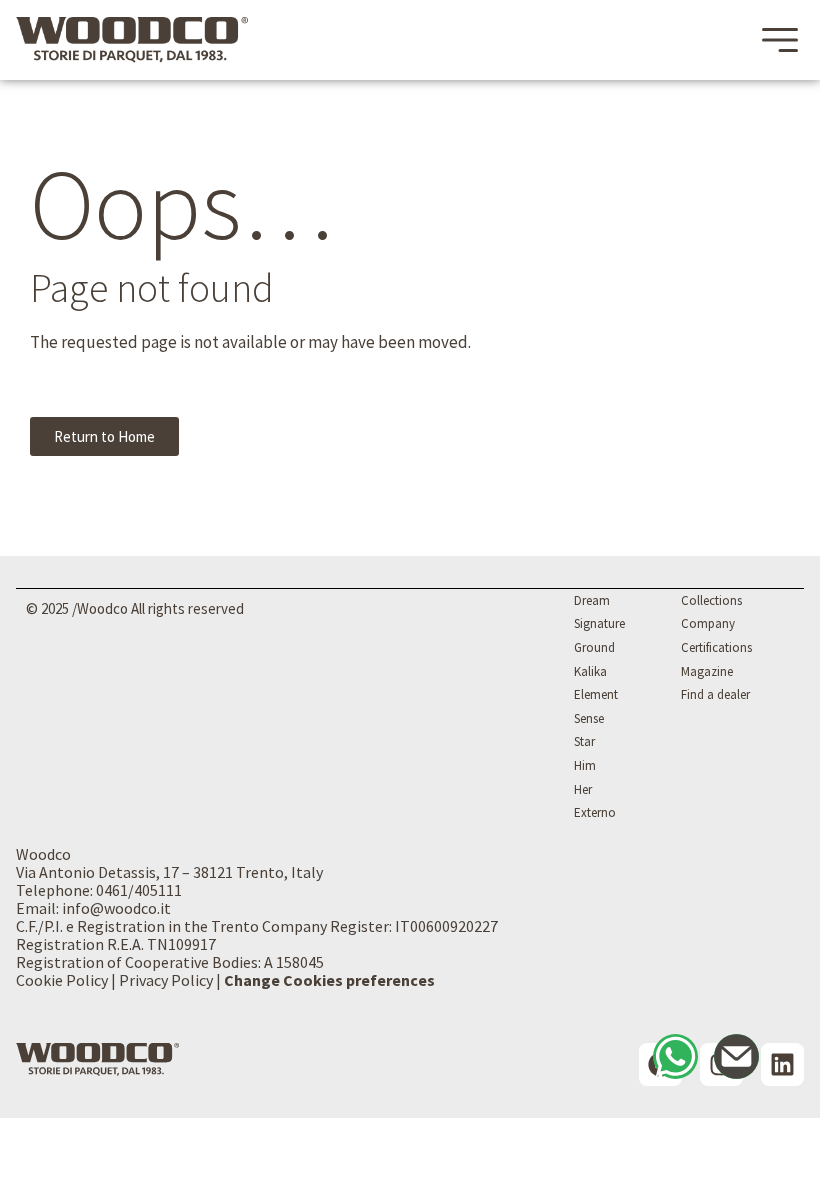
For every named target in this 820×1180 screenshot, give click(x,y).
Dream (592, 600)
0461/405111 (139, 890)
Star (584, 741)
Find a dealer (715, 694)
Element (596, 694)
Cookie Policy (62, 980)
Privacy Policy (166, 980)
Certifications (716, 647)
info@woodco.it (116, 908)
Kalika (590, 671)
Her (583, 789)
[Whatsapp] (675, 1056)
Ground (594, 647)
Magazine (707, 671)
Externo (595, 812)
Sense (589, 718)
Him (585, 765)
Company (708, 623)
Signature (599, 623)
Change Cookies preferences (329, 980)
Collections (711, 600)
